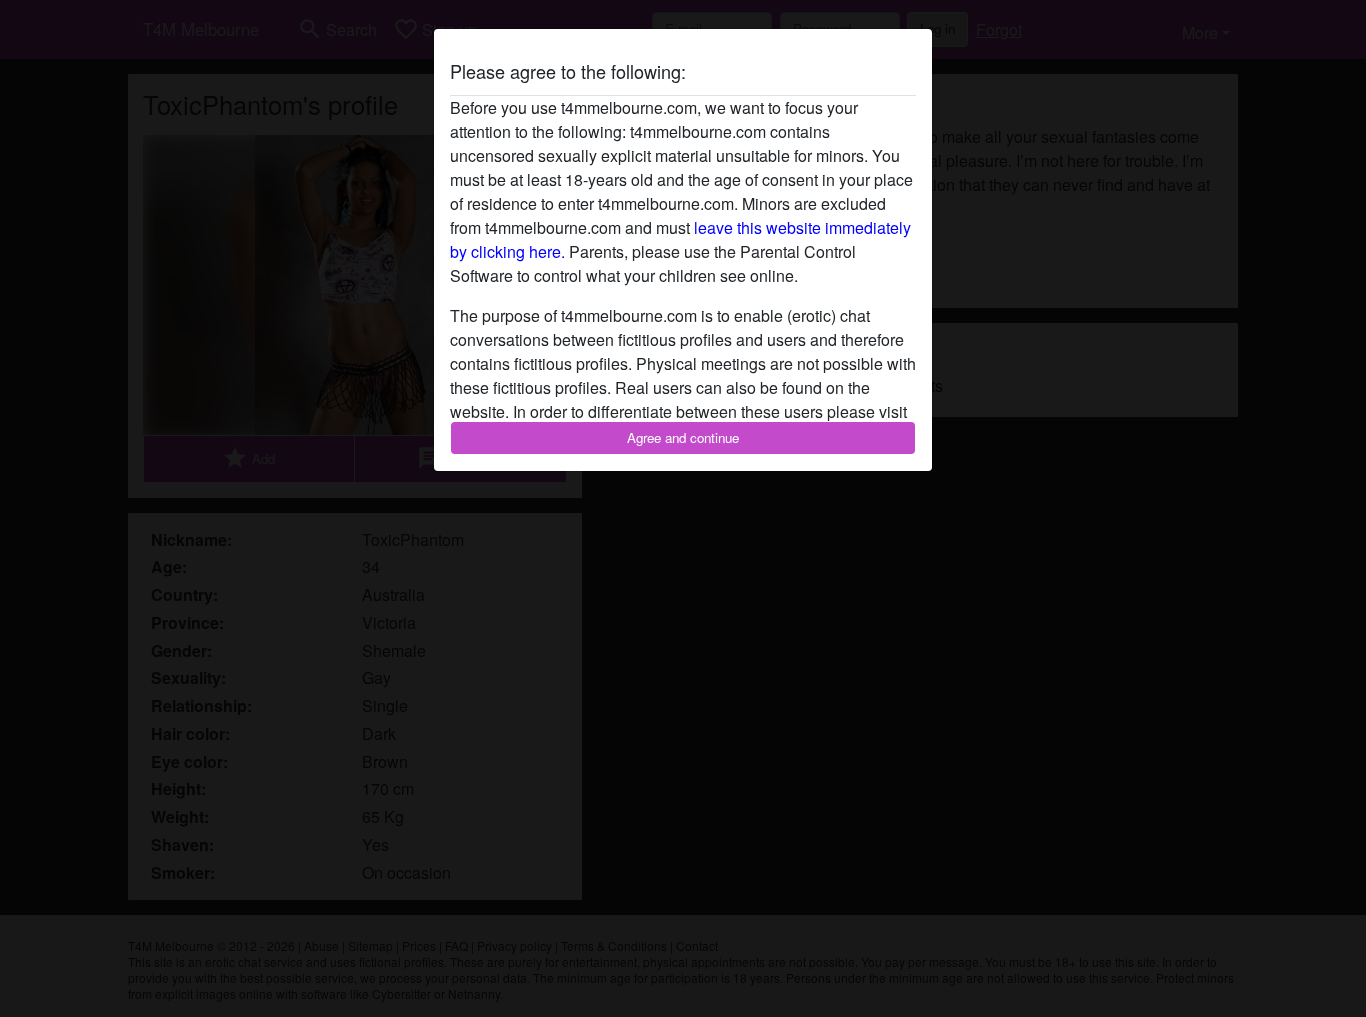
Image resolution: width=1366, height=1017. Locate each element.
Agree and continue (683, 437)
